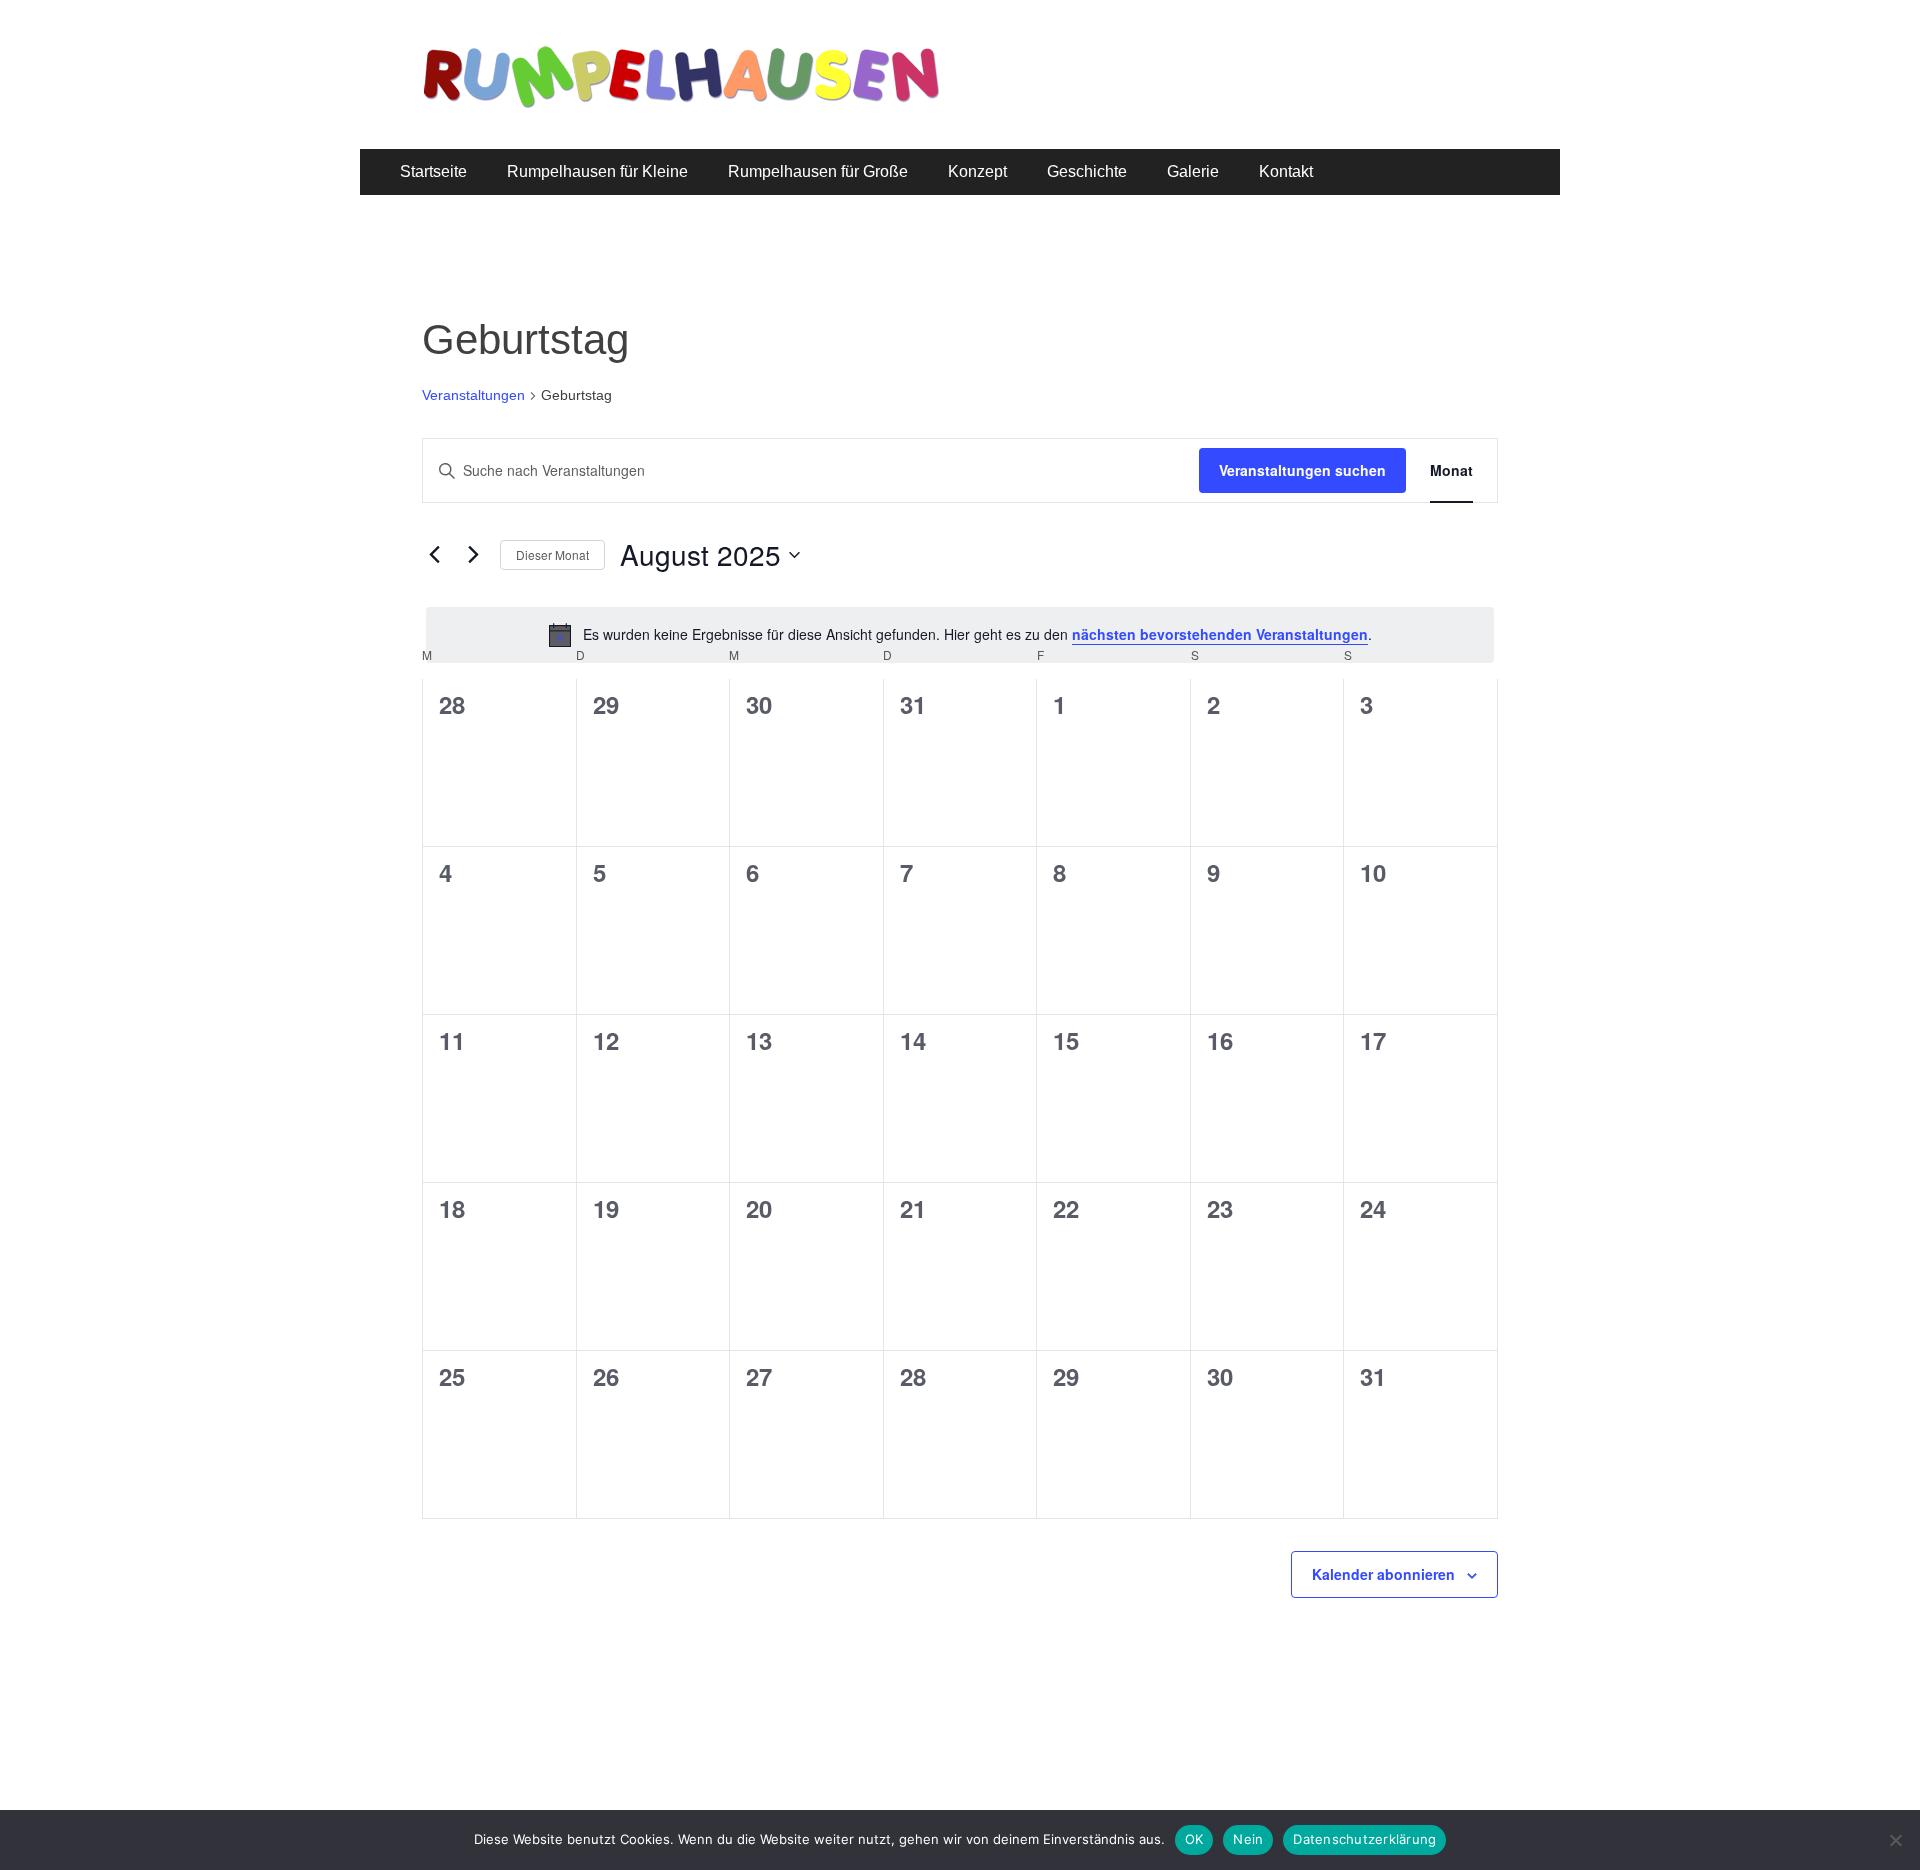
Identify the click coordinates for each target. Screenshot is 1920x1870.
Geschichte (1087, 171)
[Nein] (1895, 1840)
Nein (1248, 1839)
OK (1194, 1839)
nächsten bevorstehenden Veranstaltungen (1220, 634)
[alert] (960, 635)
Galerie (1193, 171)
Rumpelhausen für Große (818, 171)
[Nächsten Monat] (473, 555)
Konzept (977, 171)
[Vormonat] (434, 555)
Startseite (433, 171)
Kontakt (1286, 171)
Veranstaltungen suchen (1302, 470)
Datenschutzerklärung (1364, 1839)
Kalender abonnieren (1383, 1574)
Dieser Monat (552, 554)
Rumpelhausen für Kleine (597, 171)
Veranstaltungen (473, 395)
